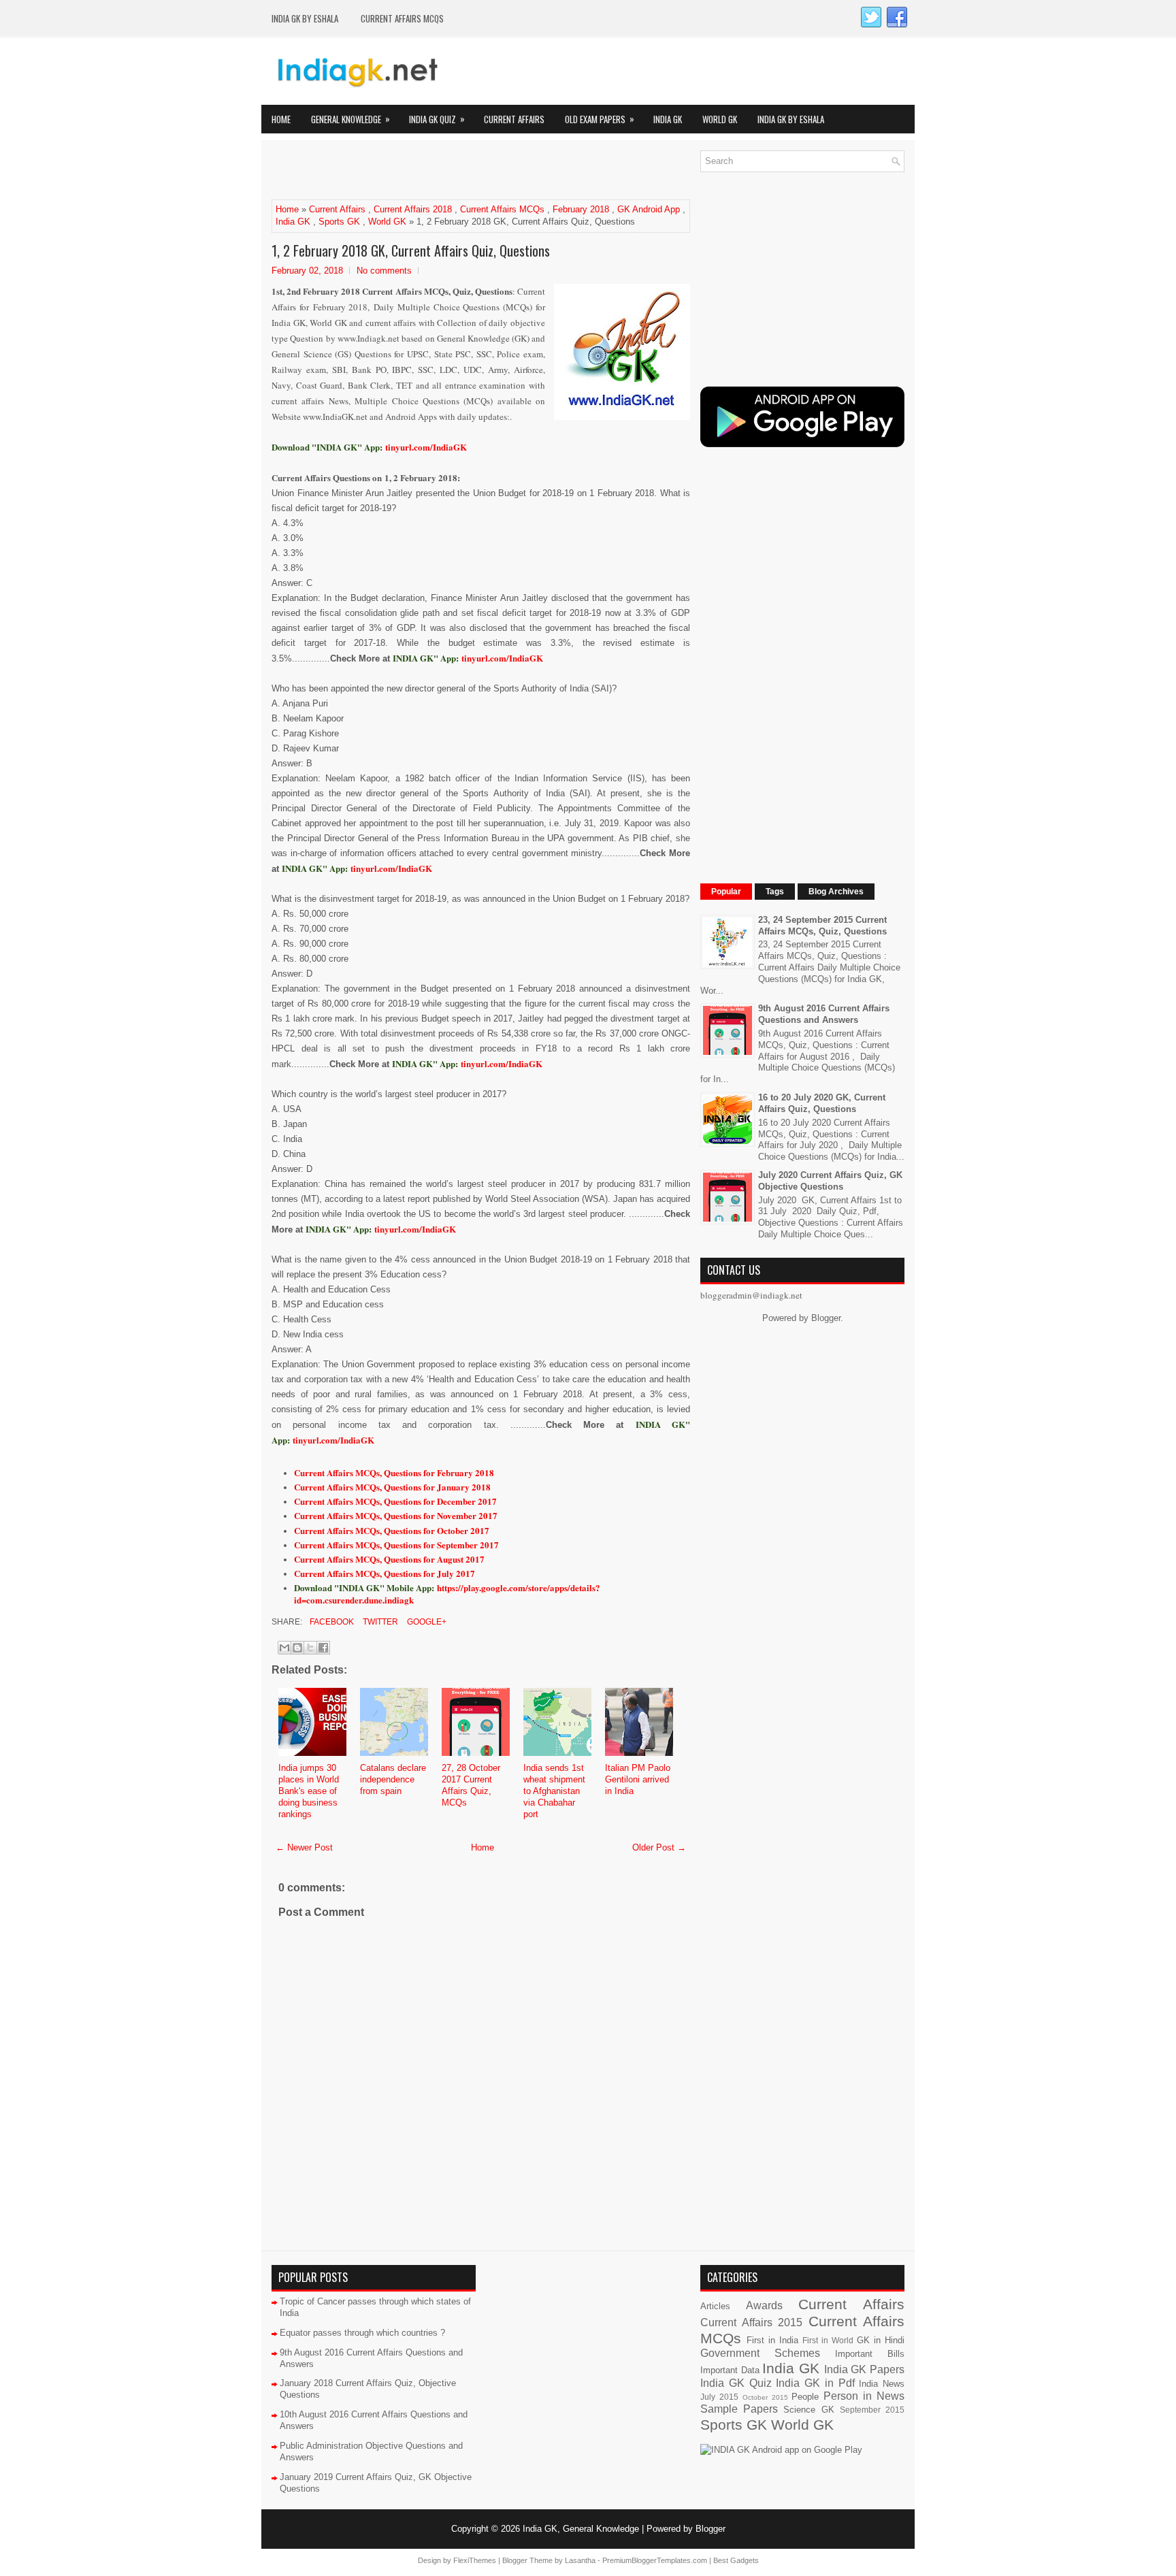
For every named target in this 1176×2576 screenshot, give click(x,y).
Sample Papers (739, 2409)
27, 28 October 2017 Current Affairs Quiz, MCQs (471, 1785)
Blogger (826, 1318)
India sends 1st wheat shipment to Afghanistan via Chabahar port (554, 1791)
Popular (726, 892)
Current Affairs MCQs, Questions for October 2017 (392, 1530)
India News (882, 2384)
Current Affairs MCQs (402, 18)
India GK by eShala (305, 18)
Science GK (808, 2410)
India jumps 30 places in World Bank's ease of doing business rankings (309, 1791)
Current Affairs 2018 (413, 209)
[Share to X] (310, 1648)
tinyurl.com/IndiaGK (502, 658)
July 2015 (719, 2397)
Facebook (331, 1622)
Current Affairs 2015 (751, 2322)
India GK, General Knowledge (581, 2529)
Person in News (864, 2396)
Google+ (426, 1622)
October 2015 (765, 2397)
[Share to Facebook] (323, 1648)
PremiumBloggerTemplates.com (655, 2560)
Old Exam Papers (600, 119)
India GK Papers (864, 2369)
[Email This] (284, 1648)
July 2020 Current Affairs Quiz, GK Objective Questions (830, 1181)
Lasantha (580, 2560)
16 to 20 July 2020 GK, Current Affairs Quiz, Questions (822, 1103)
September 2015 (872, 2410)
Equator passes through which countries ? (362, 2333)
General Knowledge (350, 119)
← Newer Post (304, 1847)
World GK (720, 119)
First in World (828, 2340)
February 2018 (581, 209)
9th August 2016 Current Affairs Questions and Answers (824, 1014)
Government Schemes (760, 2353)
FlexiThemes (475, 2560)
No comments (384, 271)
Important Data (730, 2370)
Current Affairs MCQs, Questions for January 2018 (392, 1487)
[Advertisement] (431, 171)
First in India (772, 2340)
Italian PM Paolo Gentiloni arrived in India (638, 1779)
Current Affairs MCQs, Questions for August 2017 (389, 1559)
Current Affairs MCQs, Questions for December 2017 (395, 1501)
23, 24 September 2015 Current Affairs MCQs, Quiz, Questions (822, 926)
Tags (775, 892)
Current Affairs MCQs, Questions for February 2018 (394, 1472)
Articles (715, 2306)
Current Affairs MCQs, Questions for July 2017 (385, 1573)
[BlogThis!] (297, 1648)
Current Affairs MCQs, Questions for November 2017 (396, 1515)
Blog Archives (836, 892)
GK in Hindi (881, 2340)
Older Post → (659, 1847)
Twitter (379, 1622)
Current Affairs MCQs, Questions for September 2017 (396, 1545)
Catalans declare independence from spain (393, 1779)
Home (281, 119)
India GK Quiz (437, 119)
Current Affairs (514, 119)
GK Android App (649, 209)
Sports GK (339, 222)
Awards (764, 2305)
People (805, 2397)
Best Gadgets (736, 2560)
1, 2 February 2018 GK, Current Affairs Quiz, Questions (411, 250)
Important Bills (870, 2354)
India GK (668, 119)
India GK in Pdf (815, 2383)
